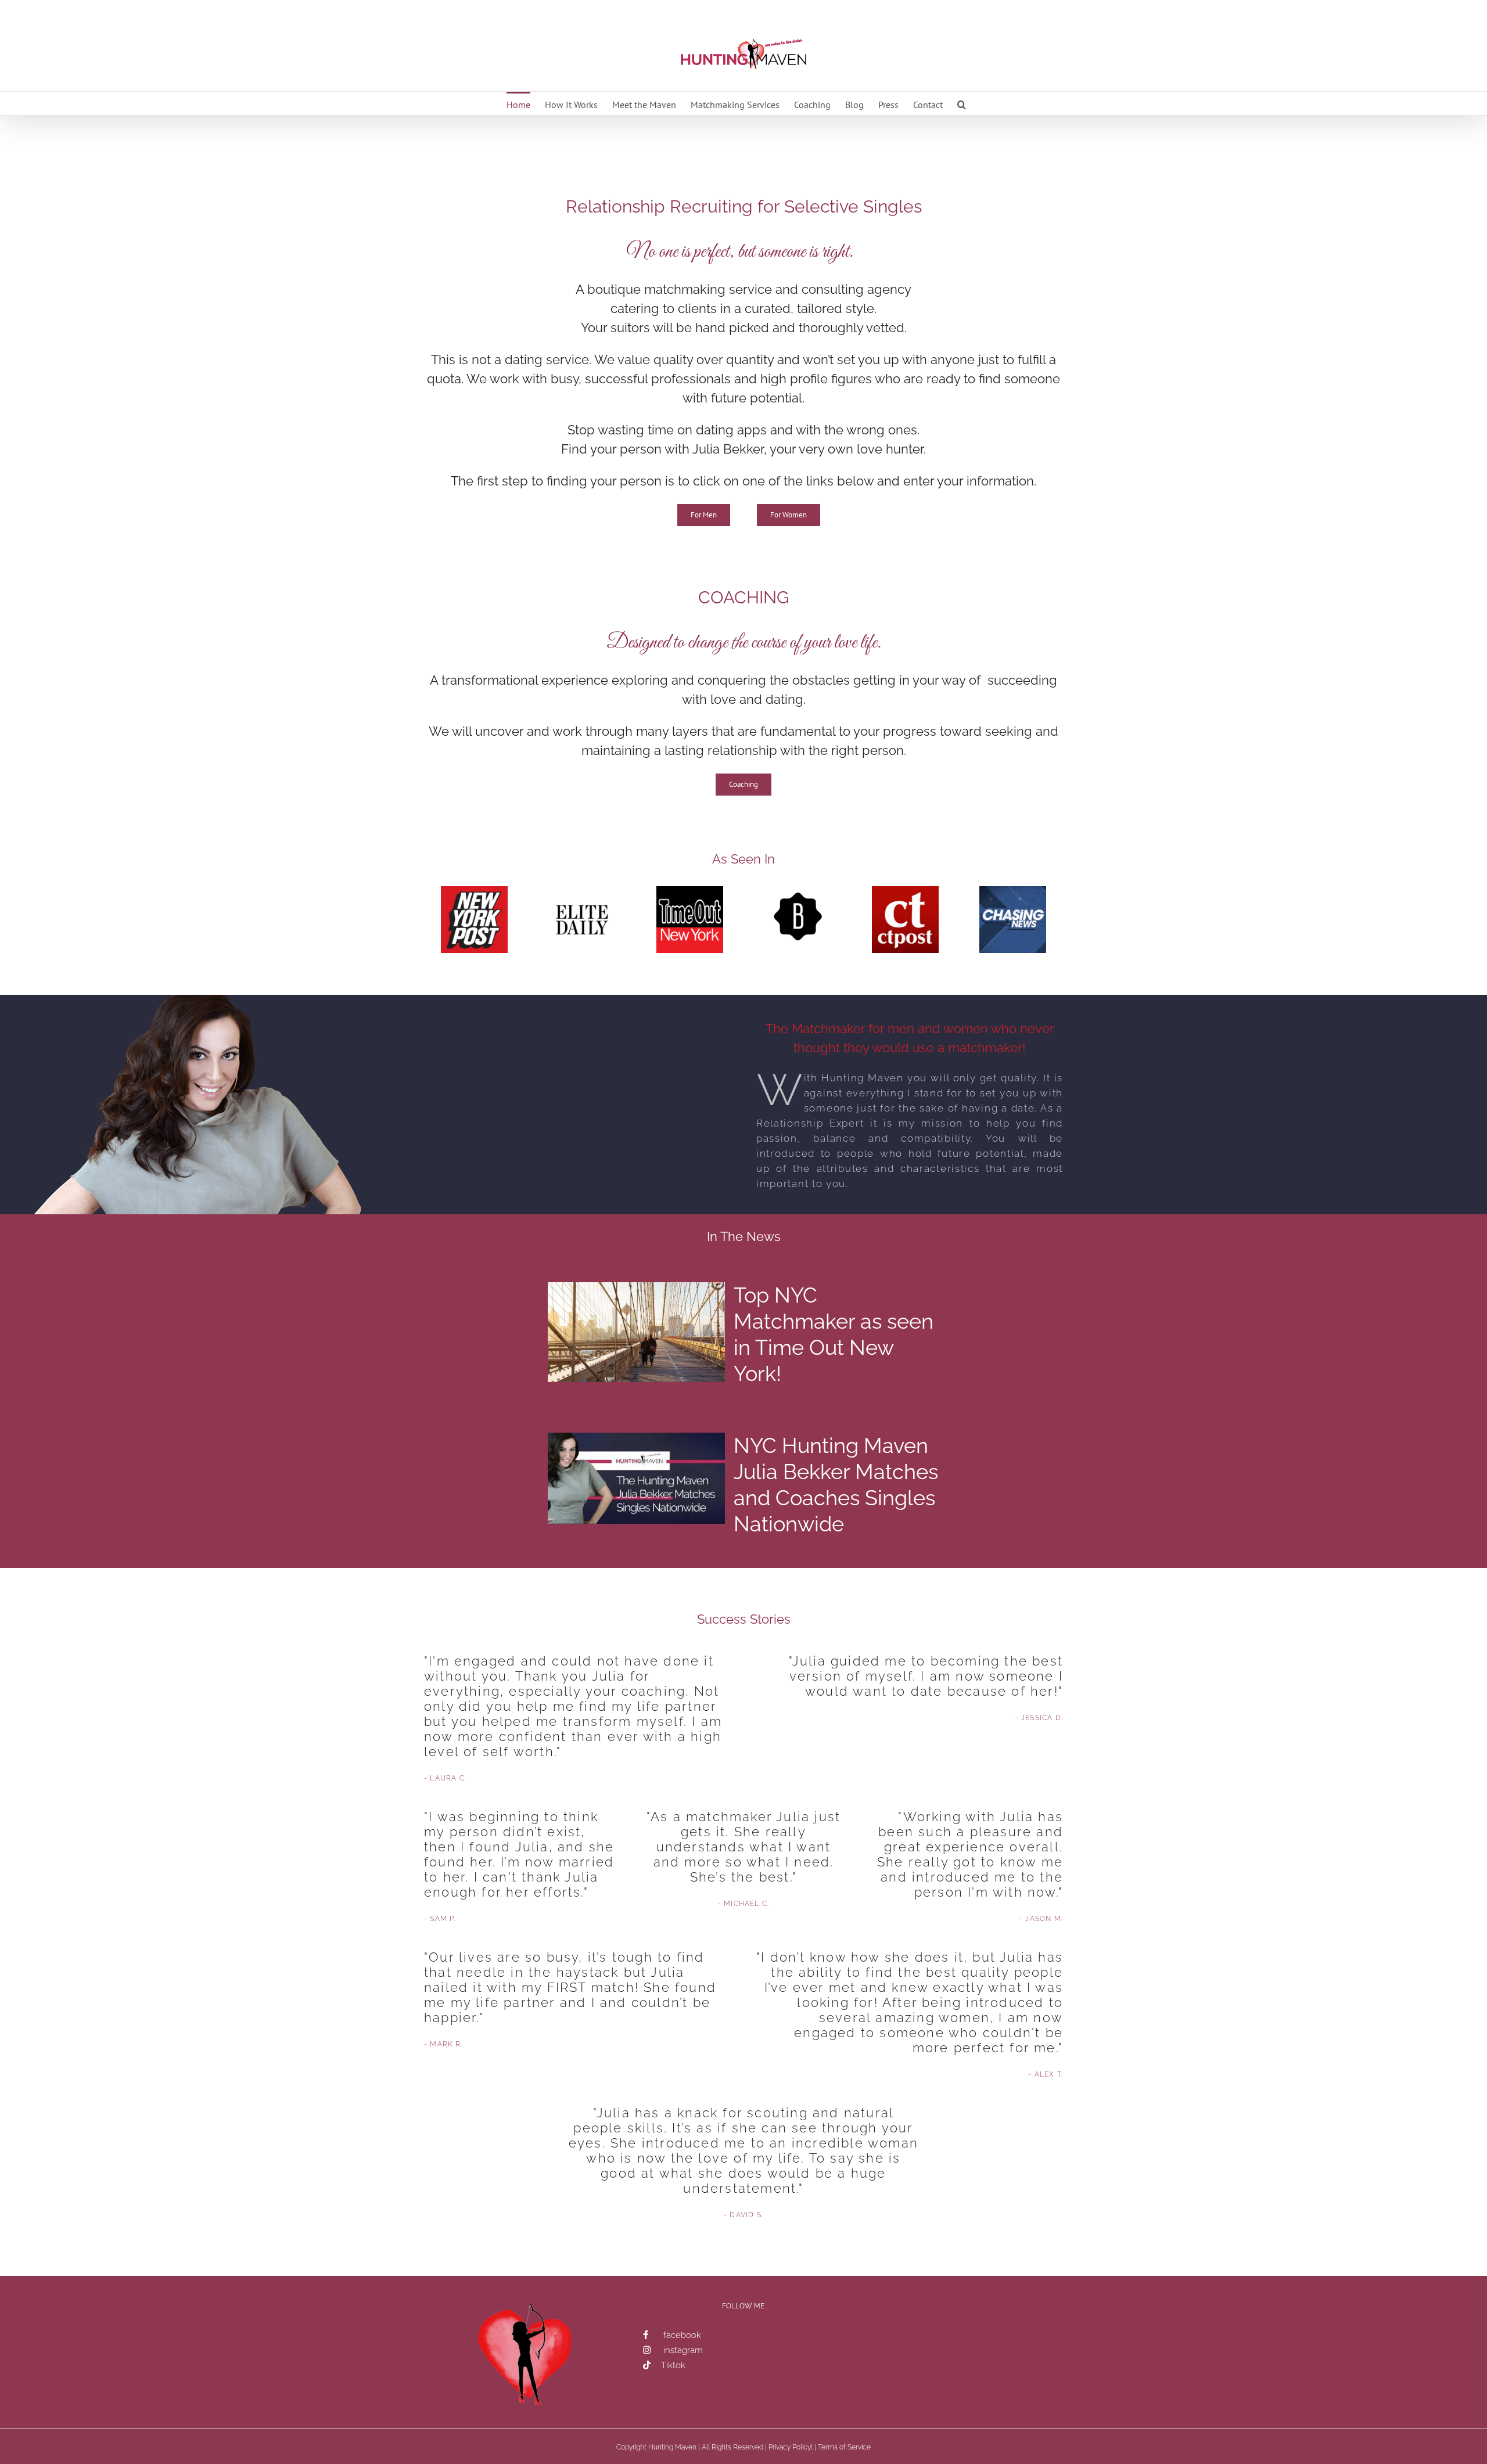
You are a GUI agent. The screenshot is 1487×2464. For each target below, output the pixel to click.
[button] (962, 103)
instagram (683, 2350)
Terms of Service (844, 2447)
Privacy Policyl (791, 2447)
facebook (682, 2335)
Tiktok (673, 2365)
